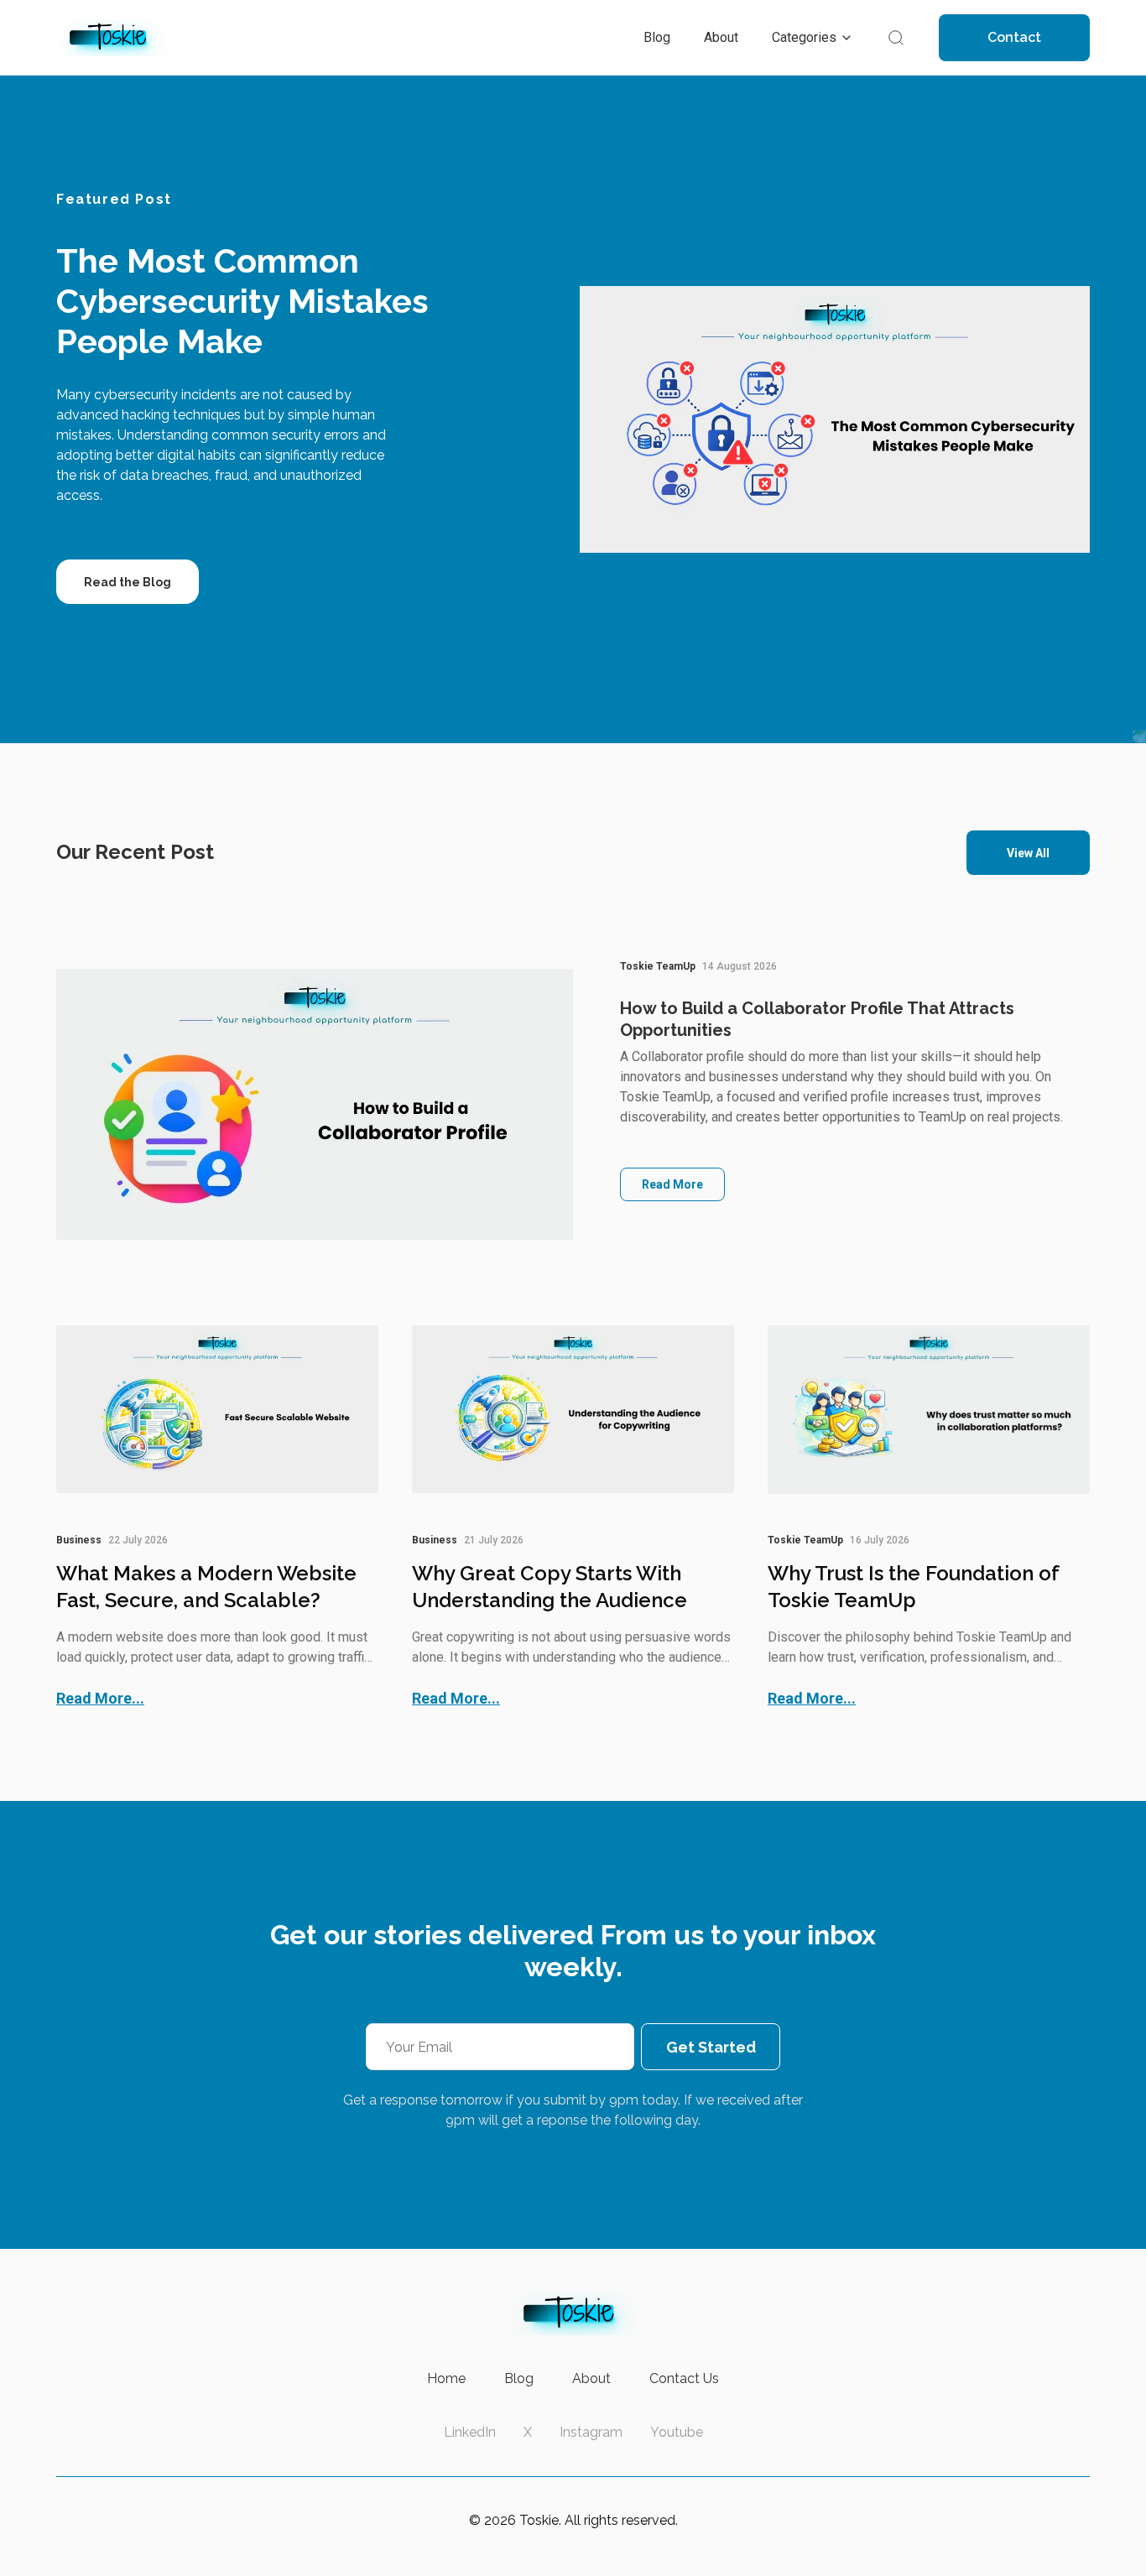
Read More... (100, 1698)
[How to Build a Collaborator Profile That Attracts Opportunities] (315, 1104)
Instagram (591, 2432)
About (591, 2378)
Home (446, 2378)
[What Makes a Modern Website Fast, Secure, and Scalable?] (217, 1409)
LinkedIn (470, 2432)
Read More (672, 1184)
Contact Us (684, 2378)
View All (1028, 853)
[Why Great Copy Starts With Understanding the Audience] (573, 1409)
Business (79, 1540)
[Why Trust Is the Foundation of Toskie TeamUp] (929, 1409)
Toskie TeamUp (658, 966)
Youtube (677, 2432)
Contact (1014, 37)
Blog (519, 2378)
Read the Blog (128, 582)
